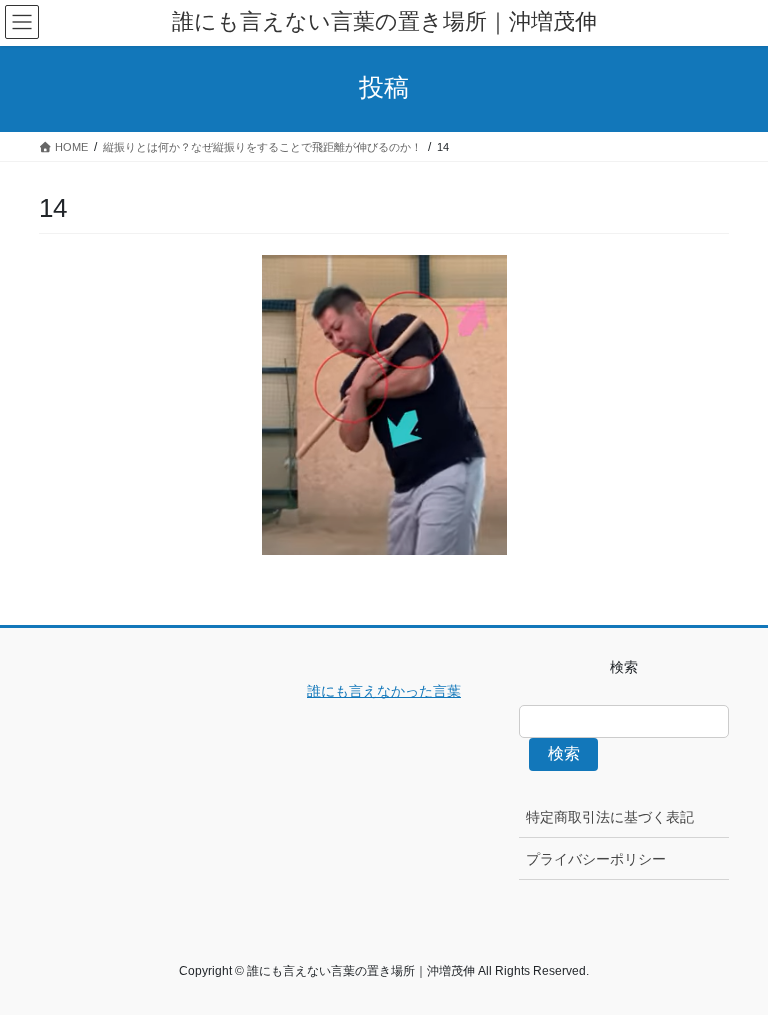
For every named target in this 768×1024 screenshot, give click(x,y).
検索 (564, 753)
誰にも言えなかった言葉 (384, 691)
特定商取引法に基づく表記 (610, 817)
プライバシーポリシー (596, 859)
